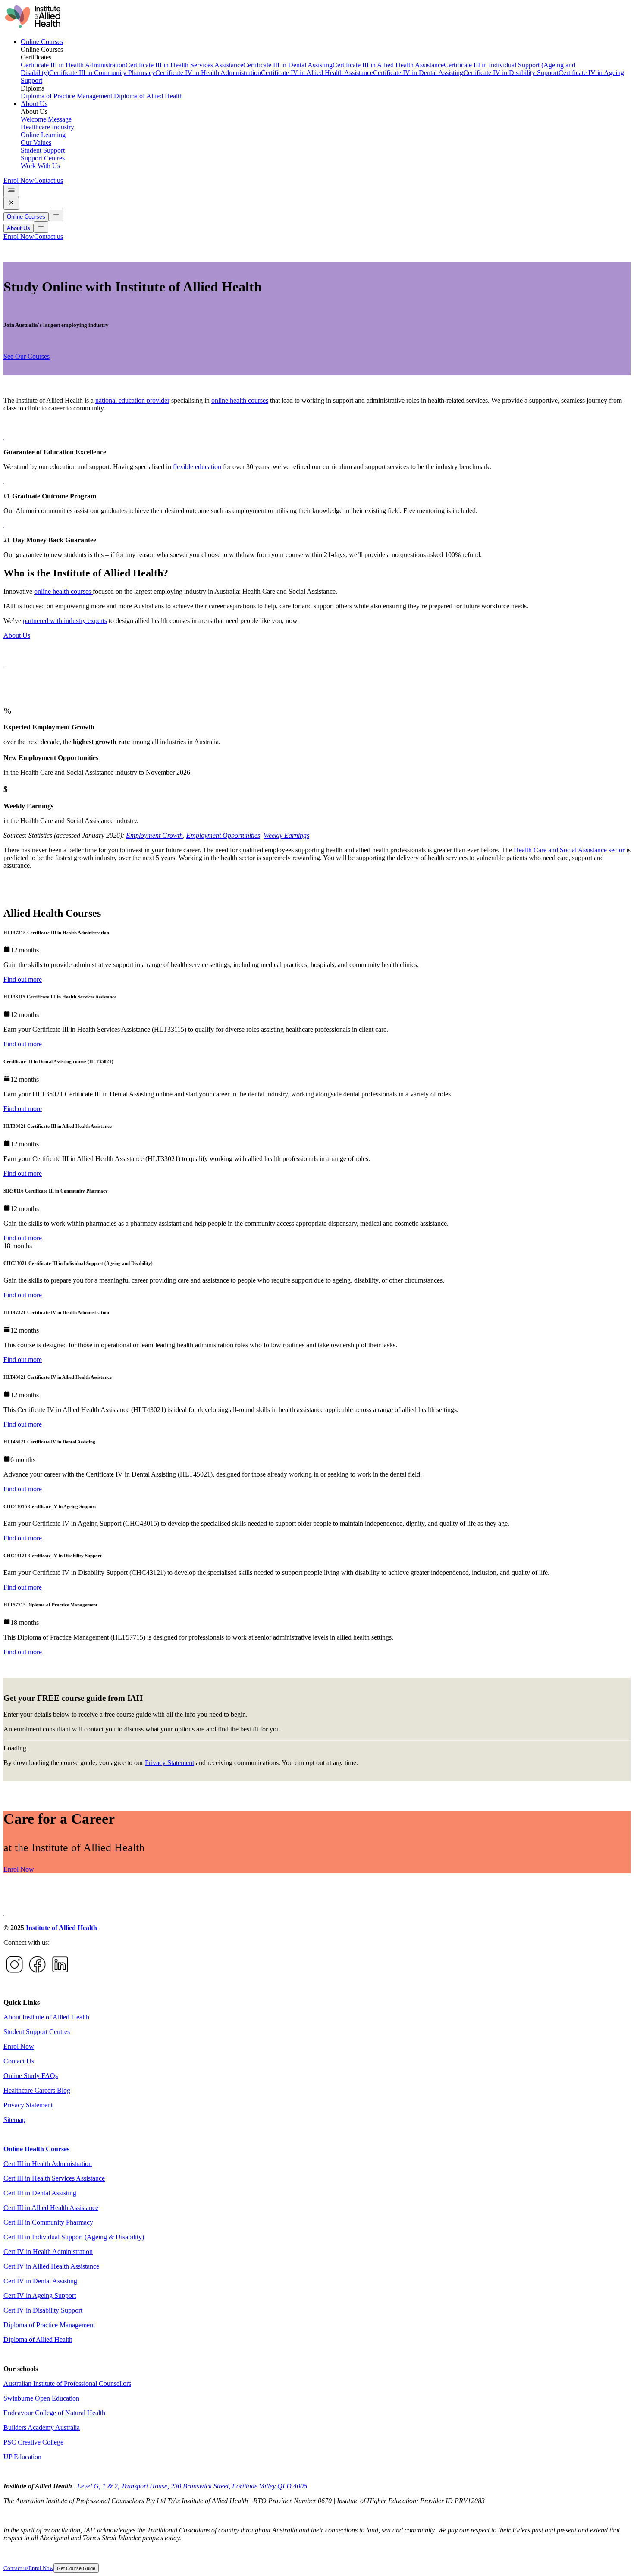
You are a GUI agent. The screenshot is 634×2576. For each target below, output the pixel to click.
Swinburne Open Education (41, 2398)
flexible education (197, 467)
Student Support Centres (37, 2032)
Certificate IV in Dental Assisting (418, 73)
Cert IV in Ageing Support (40, 2296)
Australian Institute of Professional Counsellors (67, 2384)
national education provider (132, 400)
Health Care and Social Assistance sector (569, 850)
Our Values (36, 142)
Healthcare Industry (47, 127)
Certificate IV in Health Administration (208, 73)
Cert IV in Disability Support (43, 2310)
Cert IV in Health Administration (48, 2252)
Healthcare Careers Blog (37, 2090)
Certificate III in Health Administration (73, 65)
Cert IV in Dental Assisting (40, 2281)
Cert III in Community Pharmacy (48, 2222)
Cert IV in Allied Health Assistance (51, 2266)
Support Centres (43, 158)
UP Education (22, 2457)
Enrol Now (19, 180)
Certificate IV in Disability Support (511, 73)
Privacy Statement (169, 1763)
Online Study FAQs (31, 2076)
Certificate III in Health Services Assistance (184, 65)
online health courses (240, 400)
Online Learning (43, 135)
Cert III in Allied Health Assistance (51, 2208)
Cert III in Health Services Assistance (54, 2178)
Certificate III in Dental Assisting (288, 65)
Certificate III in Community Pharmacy (102, 73)
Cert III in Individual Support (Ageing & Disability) (74, 2237)
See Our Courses (27, 356)
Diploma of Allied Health (148, 96)
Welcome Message (46, 119)
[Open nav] (11, 191)
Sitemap (14, 2120)
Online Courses (42, 42)
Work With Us (40, 166)
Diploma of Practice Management (67, 96)
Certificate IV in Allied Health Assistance (317, 73)
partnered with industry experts (65, 621)
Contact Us (19, 2061)
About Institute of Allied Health (46, 2017)
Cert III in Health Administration (48, 2164)
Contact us (49, 180)
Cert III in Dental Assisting (40, 2193)
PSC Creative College (33, 2442)
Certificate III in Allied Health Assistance (388, 65)
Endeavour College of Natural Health (54, 2413)
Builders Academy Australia (42, 2427)
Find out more (23, 979)
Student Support (43, 150)
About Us (34, 104)
